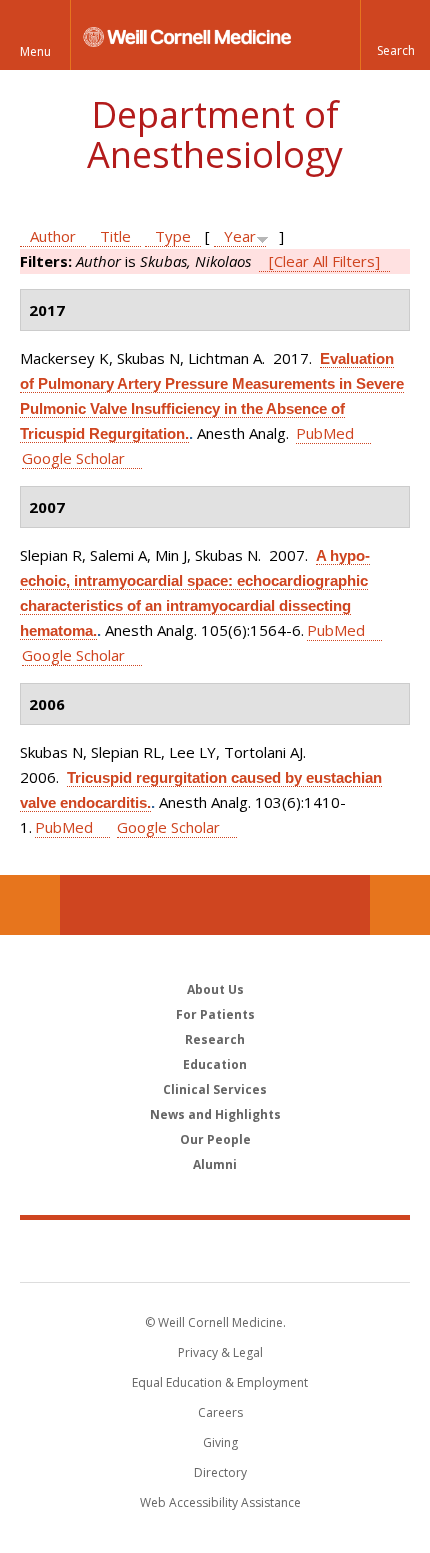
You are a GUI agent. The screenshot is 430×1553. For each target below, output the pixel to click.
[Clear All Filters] (324, 261)
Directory (220, 1472)
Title (115, 236)
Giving (220, 1442)
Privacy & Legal (220, 1352)
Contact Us (400, 905)
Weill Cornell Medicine (215, 1250)
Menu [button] (35, 51)
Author (53, 236)
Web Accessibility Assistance (220, 1502)
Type (173, 236)
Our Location (30, 905)
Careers (220, 1412)
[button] (395, 35)
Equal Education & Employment (220, 1382)
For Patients (215, 1014)
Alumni (215, 1164)
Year (240, 236)
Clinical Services (215, 1089)
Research (215, 1039)
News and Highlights (215, 1114)
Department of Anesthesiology (215, 134)
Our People (215, 1139)
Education (215, 1064)
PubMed (325, 433)
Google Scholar (73, 458)
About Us (215, 989)
